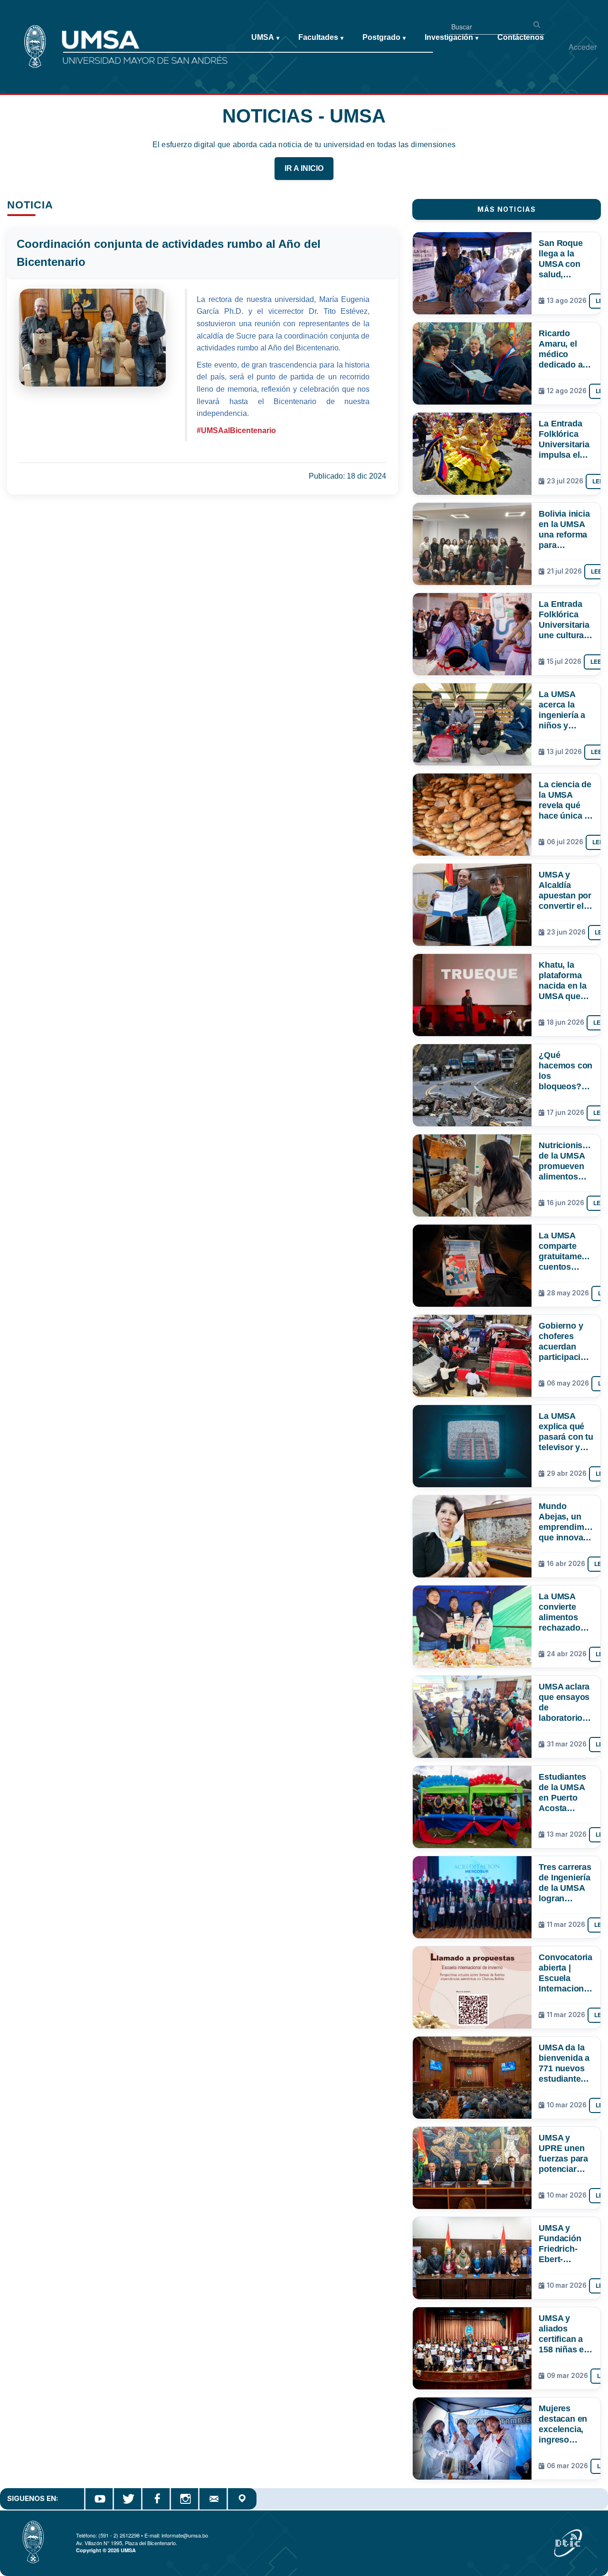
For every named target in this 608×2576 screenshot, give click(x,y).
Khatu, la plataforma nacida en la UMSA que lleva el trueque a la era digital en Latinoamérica (566, 981)
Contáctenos (521, 37)
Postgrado (384, 37)
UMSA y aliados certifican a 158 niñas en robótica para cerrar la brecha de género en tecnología (565, 2334)
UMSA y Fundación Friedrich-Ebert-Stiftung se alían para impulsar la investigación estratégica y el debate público (565, 2244)
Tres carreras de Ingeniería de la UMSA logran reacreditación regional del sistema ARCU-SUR (566, 1883)
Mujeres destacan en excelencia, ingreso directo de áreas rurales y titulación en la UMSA (565, 2424)
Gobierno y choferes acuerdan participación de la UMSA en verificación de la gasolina (565, 1341)
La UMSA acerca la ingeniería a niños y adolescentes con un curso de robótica (565, 710)
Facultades (321, 37)
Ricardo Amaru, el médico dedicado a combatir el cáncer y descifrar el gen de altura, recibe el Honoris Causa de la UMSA (566, 349)
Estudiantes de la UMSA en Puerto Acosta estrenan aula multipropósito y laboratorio (566, 1793)
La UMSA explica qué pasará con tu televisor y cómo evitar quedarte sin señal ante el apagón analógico (566, 1432)
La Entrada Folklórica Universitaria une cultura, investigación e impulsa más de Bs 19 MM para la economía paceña (565, 620)
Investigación (451, 37)
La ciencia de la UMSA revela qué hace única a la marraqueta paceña (565, 800)
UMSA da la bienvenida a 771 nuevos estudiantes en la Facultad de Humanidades (566, 2063)
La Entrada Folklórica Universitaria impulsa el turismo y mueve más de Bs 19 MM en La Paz (564, 439)
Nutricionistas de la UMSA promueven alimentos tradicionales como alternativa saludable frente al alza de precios (566, 1161)
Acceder (583, 47)
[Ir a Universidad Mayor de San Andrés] (22, 29)
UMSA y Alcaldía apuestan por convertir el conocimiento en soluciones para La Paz (566, 890)
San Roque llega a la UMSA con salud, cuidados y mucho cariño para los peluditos (564, 259)
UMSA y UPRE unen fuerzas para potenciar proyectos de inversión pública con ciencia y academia (565, 2153)
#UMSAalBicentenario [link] (236, 430)
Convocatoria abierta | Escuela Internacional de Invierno (565, 1973)
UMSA (265, 37)
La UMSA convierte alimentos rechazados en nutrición (563, 1612)
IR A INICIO (304, 168)
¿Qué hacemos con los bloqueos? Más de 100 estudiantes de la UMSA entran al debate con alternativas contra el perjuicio (565, 1071)
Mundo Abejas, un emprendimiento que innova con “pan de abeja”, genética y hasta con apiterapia (566, 1522)
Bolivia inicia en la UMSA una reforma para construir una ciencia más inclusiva (565, 529)
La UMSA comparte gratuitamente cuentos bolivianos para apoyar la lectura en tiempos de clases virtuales (566, 1251)
